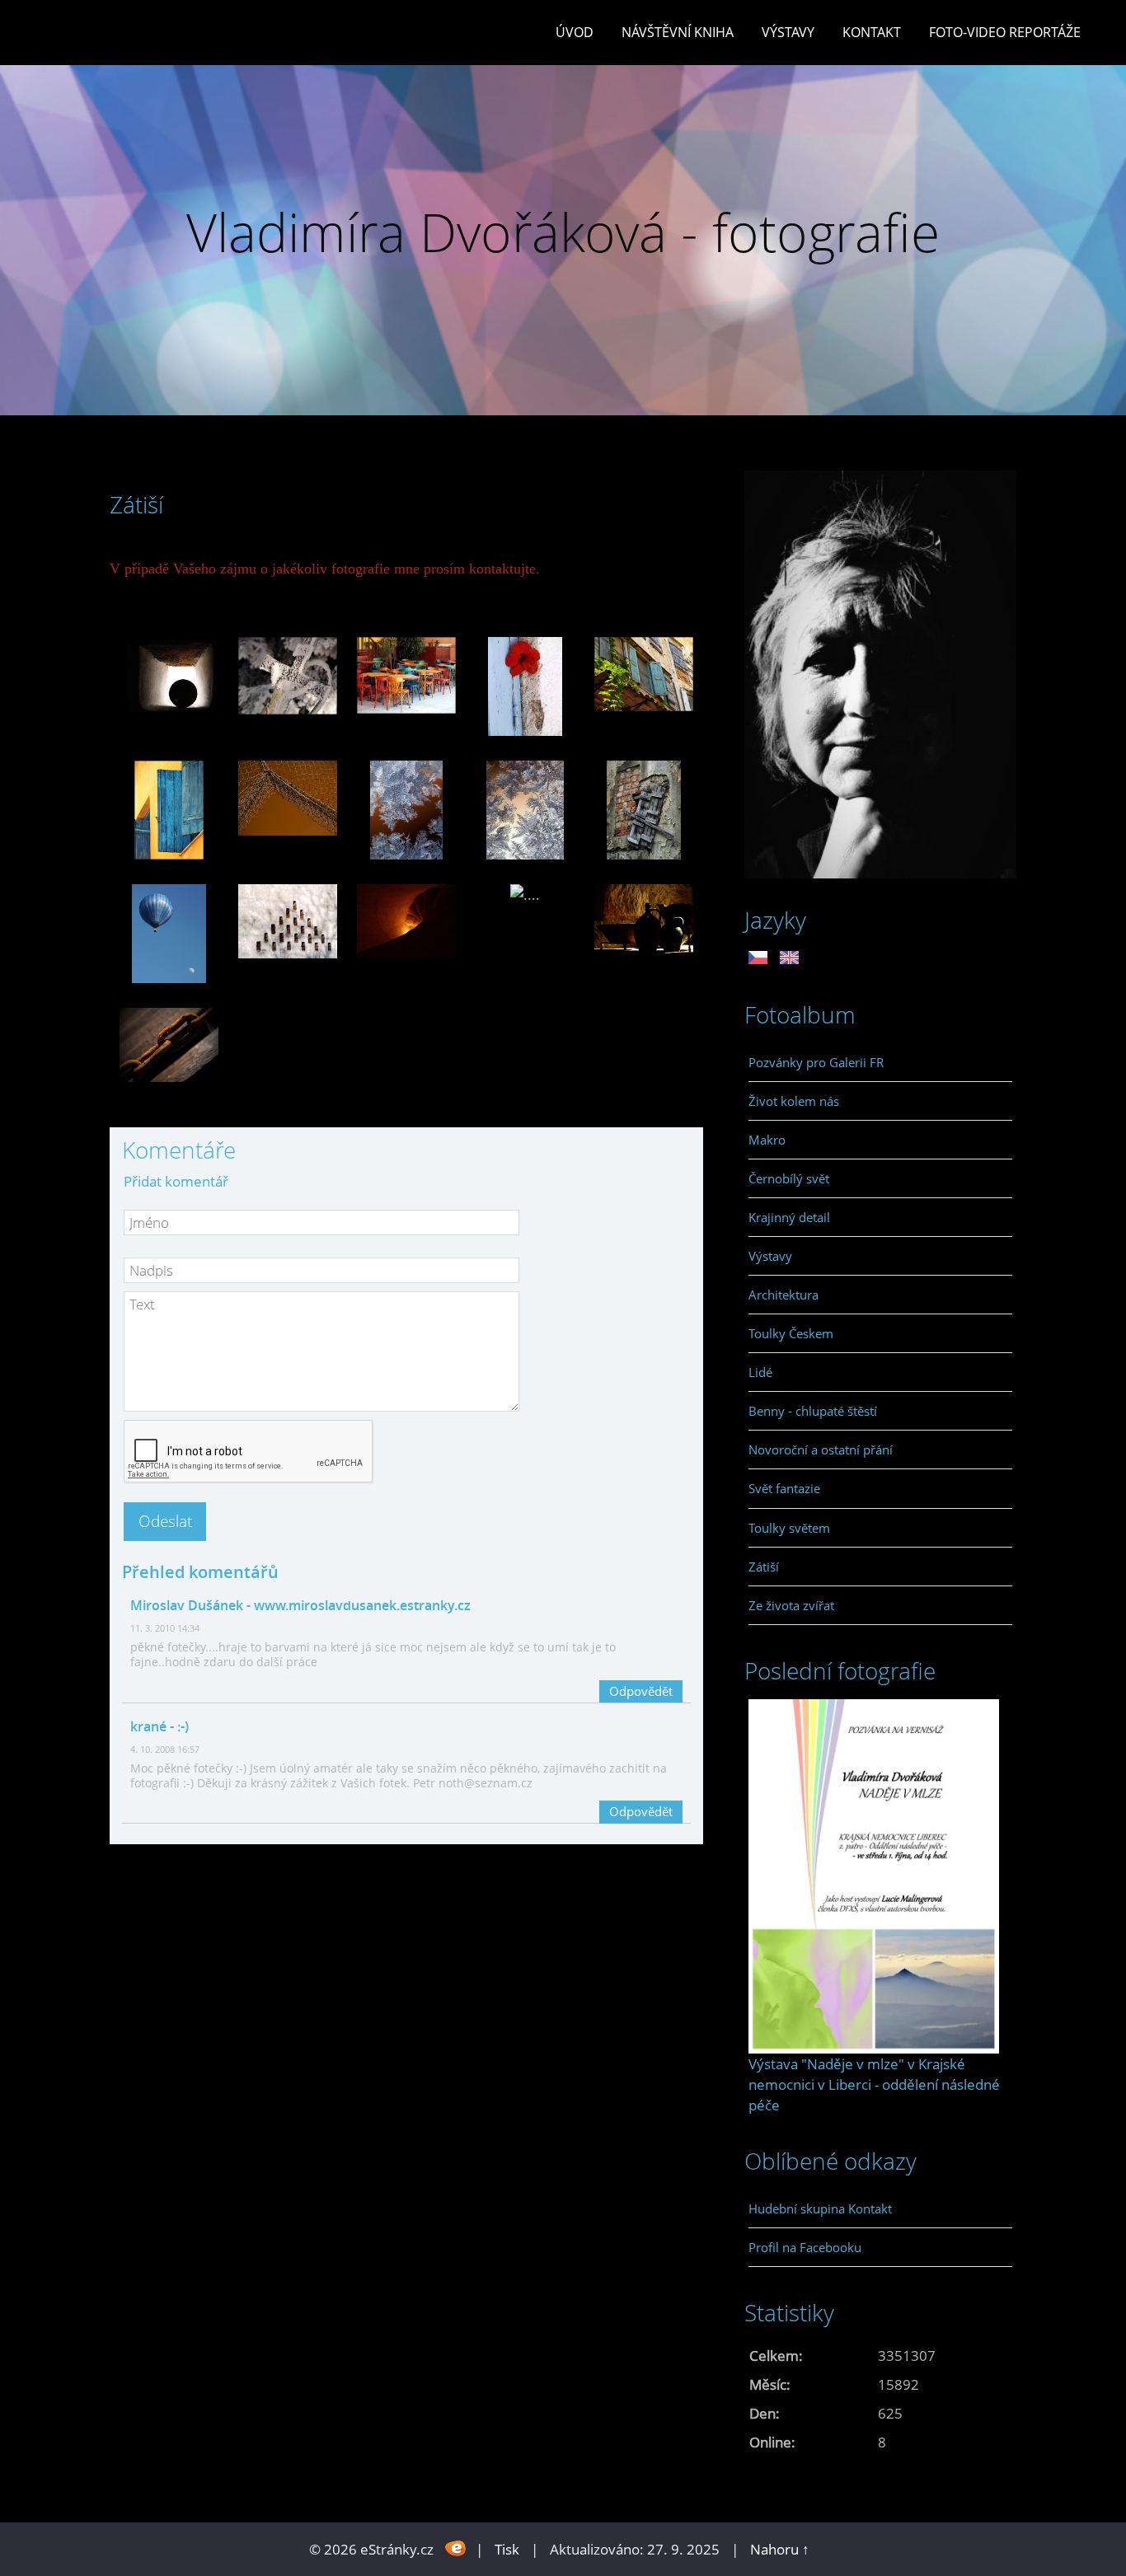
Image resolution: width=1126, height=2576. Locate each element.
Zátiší (764, 1567)
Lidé (760, 1372)
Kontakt (872, 32)
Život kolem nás (794, 1101)
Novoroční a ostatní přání (821, 1450)
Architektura (784, 1295)
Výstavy (788, 32)
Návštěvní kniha (678, 32)
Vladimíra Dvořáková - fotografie (563, 232)
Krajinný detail (789, 1217)
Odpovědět (641, 1691)
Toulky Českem (791, 1333)
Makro (767, 1140)
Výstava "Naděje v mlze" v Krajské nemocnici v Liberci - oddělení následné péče (874, 2084)
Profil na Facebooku (805, 2247)
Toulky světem (789, 1528)
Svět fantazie (784, 1488)
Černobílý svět (789, 1178)
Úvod (575, 32)
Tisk (507, 2549)
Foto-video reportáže (1005, 32)
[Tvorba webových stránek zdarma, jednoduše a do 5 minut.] (456, 2548)
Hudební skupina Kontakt (820, 2208)
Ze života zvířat (791, 1605)
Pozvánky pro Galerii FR (816, 1062)
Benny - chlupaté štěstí (813, 1411)
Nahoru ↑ (780, 2549)
